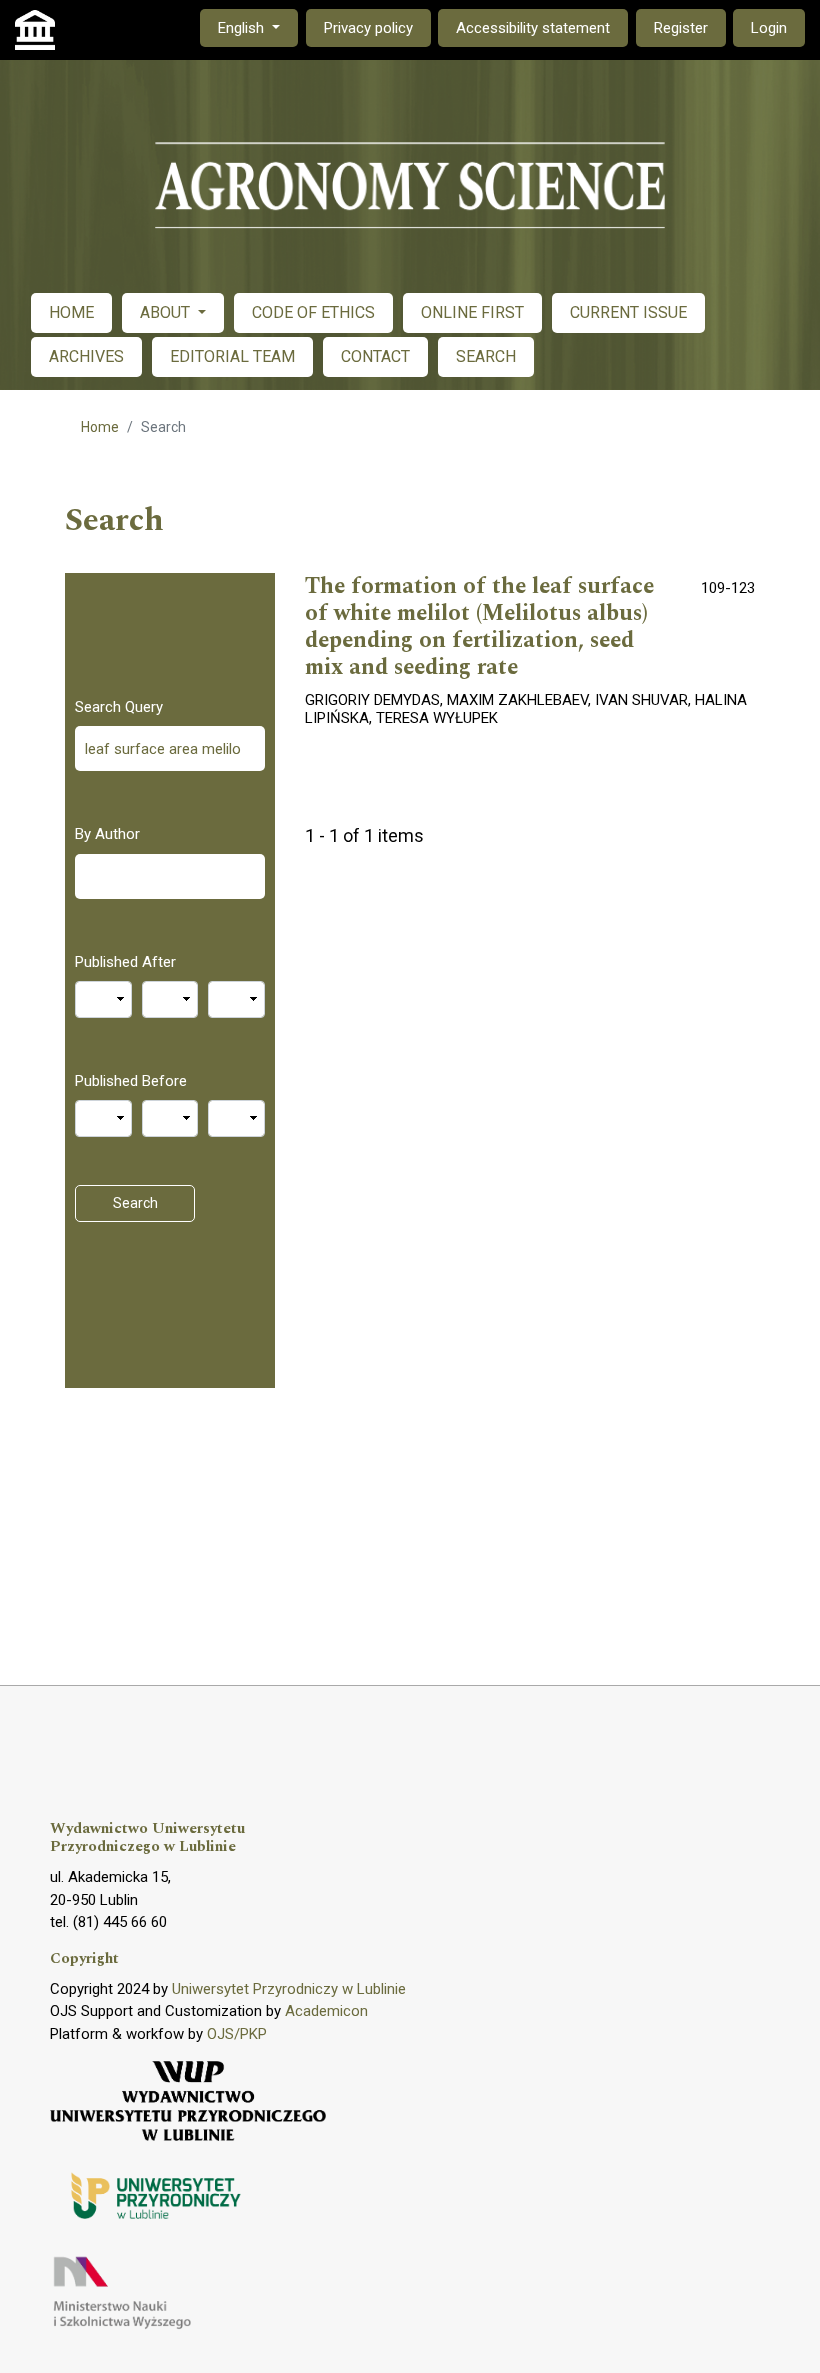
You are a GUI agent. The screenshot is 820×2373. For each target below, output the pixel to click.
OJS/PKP (237, 2034)
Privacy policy (368, 28)
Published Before (131, 1081)
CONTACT (375, 356)
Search (135, 1203)
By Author (107, 834)
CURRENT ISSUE (628, 312)
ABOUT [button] (167, 312)
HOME (71, 312)
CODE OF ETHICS (313, 312)
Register (681, 28)
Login (769, 28)
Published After (125, 962)
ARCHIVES (86, 356)
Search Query (119, 707)
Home (100, 427)
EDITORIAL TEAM (232, 356)
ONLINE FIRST (472, 312)
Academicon (326, 2011)
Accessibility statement (533, 28)
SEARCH (486, 356)
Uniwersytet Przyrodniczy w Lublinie (289, 1989)
